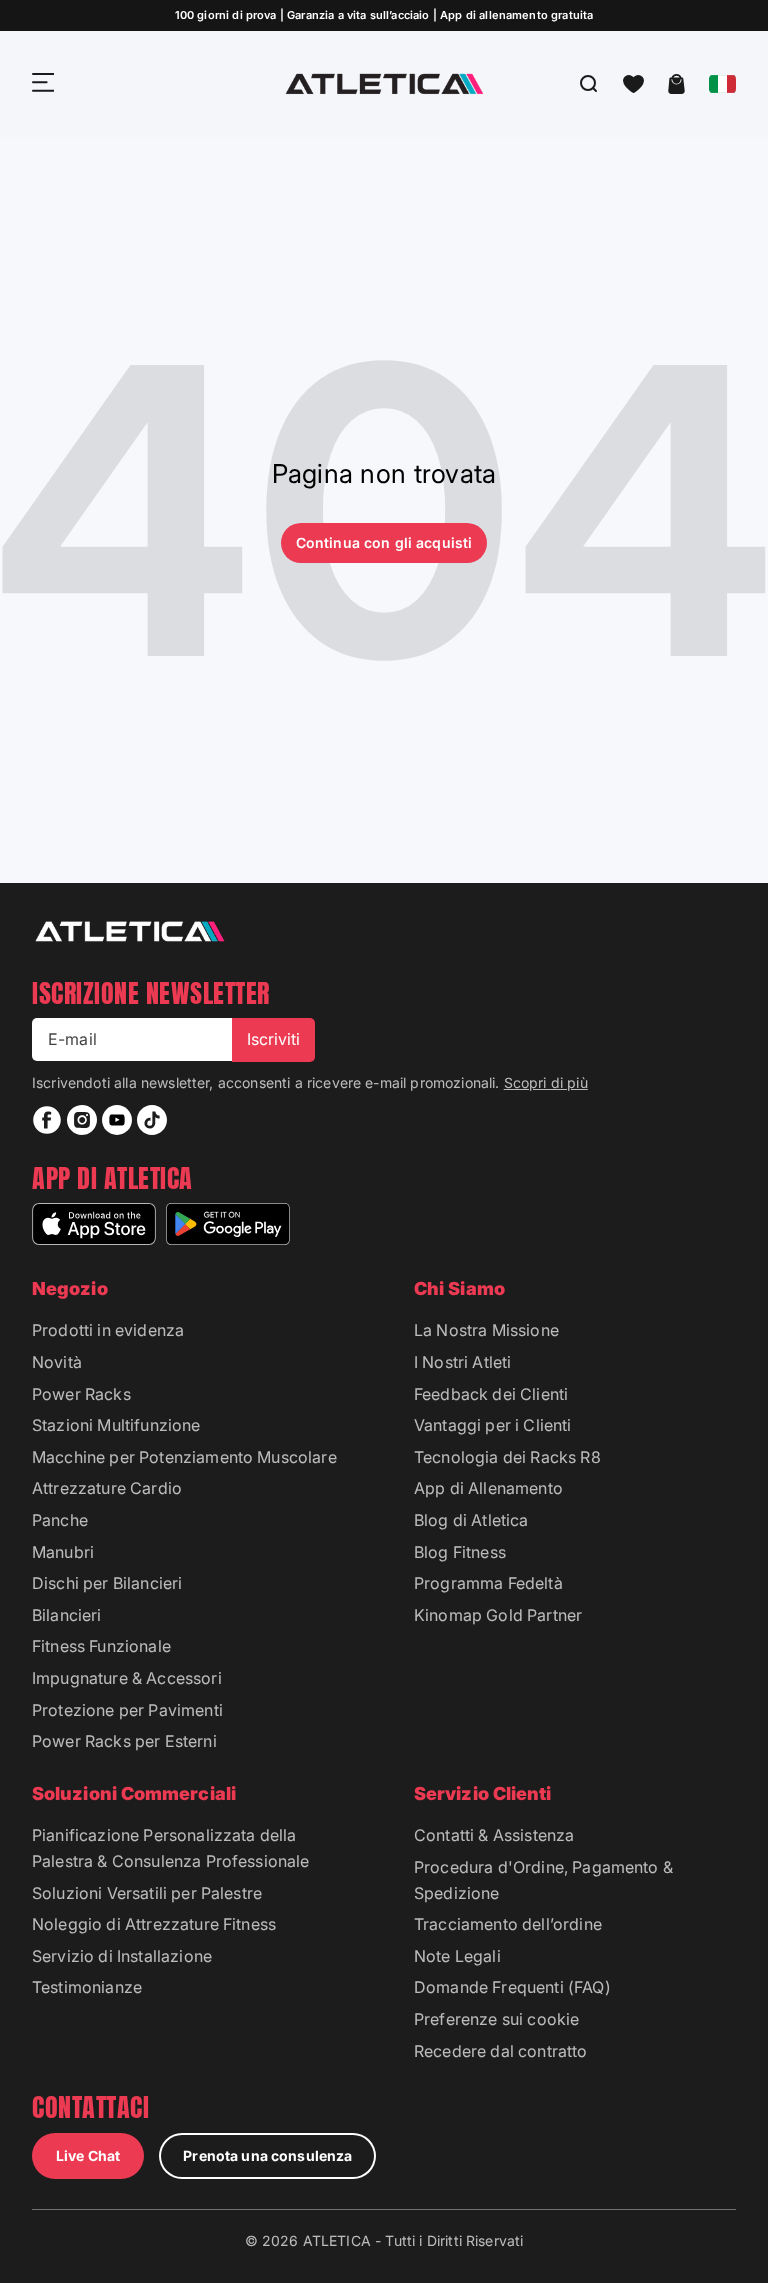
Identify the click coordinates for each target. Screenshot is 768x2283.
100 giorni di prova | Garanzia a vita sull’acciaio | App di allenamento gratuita (384, 15)
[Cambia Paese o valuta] (722, 84)
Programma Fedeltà (488, 1583)
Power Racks (81, 1394)
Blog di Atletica (471, 1520)
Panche (60, 1520)
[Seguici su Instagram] (82, 1120)
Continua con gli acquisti (384, 542)
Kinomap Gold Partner (498, 1615)
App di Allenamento (488, 1488)
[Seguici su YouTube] (117, 1120)
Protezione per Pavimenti (127, 1710)
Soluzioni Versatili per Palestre (147, 1893)
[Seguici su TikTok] (152, 1120)
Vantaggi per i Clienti (493, 1425)
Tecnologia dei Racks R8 (507, 1457)
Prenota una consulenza (267, 2155)
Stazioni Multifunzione (116, 1425)
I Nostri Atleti (462, 1362)
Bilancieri (67, 1615)
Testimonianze (87, 1987)
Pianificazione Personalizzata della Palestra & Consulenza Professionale (171, 1848)
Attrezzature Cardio (107, 1488)
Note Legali (457, 1956)
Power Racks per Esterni (124, 1741)
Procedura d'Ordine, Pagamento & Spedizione (543, 1880)
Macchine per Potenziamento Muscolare (184, 1457)
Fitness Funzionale (101, 1646)
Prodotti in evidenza (108, 1330)
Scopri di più (546, 1082)
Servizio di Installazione (122, 1956)
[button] (633, 84)
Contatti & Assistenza (494, 1835)
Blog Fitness (460, 1552)
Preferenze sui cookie (496, 2019)
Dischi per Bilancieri (107, 1583)
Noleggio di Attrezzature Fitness (154, 1924)
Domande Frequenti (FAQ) (512, 1987)
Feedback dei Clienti (491, 1394)
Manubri (63, 1552)
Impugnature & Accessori (127, 1678)
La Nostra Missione (486, 1330)
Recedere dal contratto (501, 2051)
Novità (57, 1362)
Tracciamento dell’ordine (508, 1924)
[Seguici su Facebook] (47, 1120)
